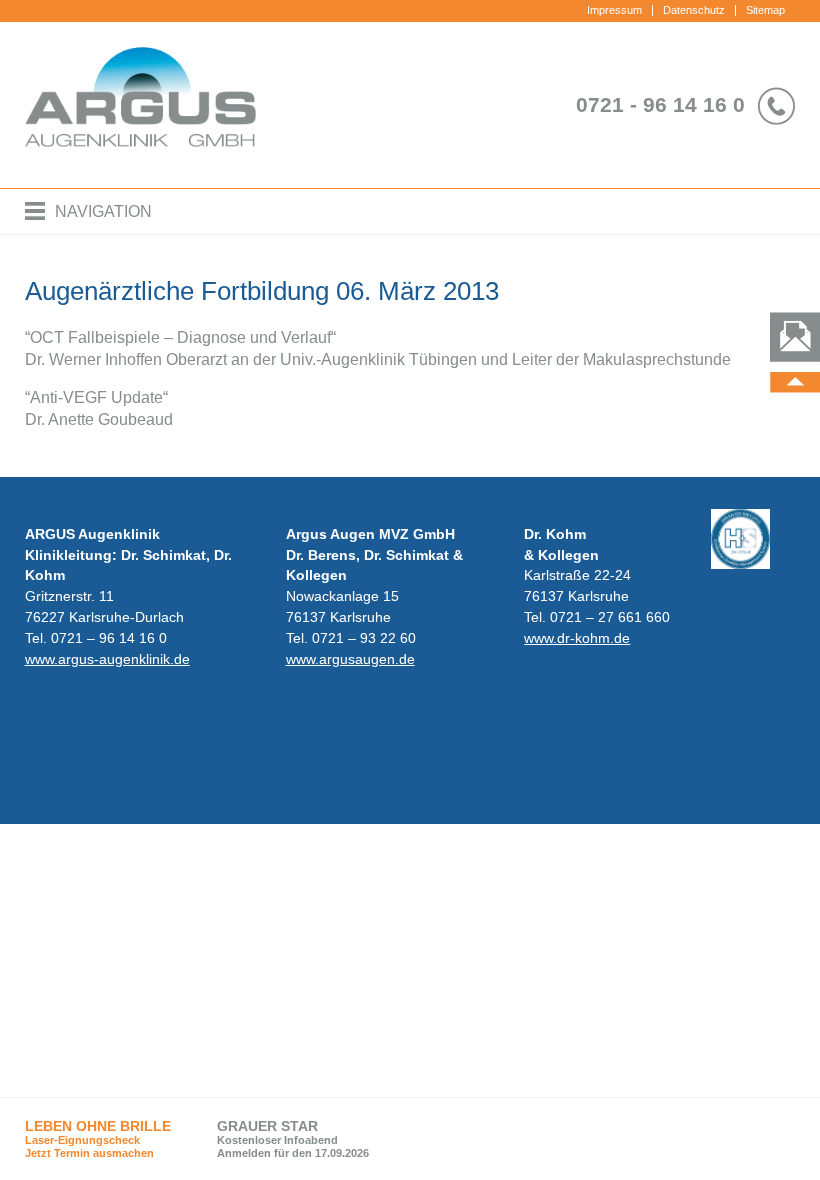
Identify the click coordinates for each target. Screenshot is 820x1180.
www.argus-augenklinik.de (107, 659)
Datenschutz (694, 10)
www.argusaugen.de (350, 659)
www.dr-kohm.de (577, 638)
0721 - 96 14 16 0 (660, 104)
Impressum (614, 10)
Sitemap (765, 10)
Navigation (103, 211)
